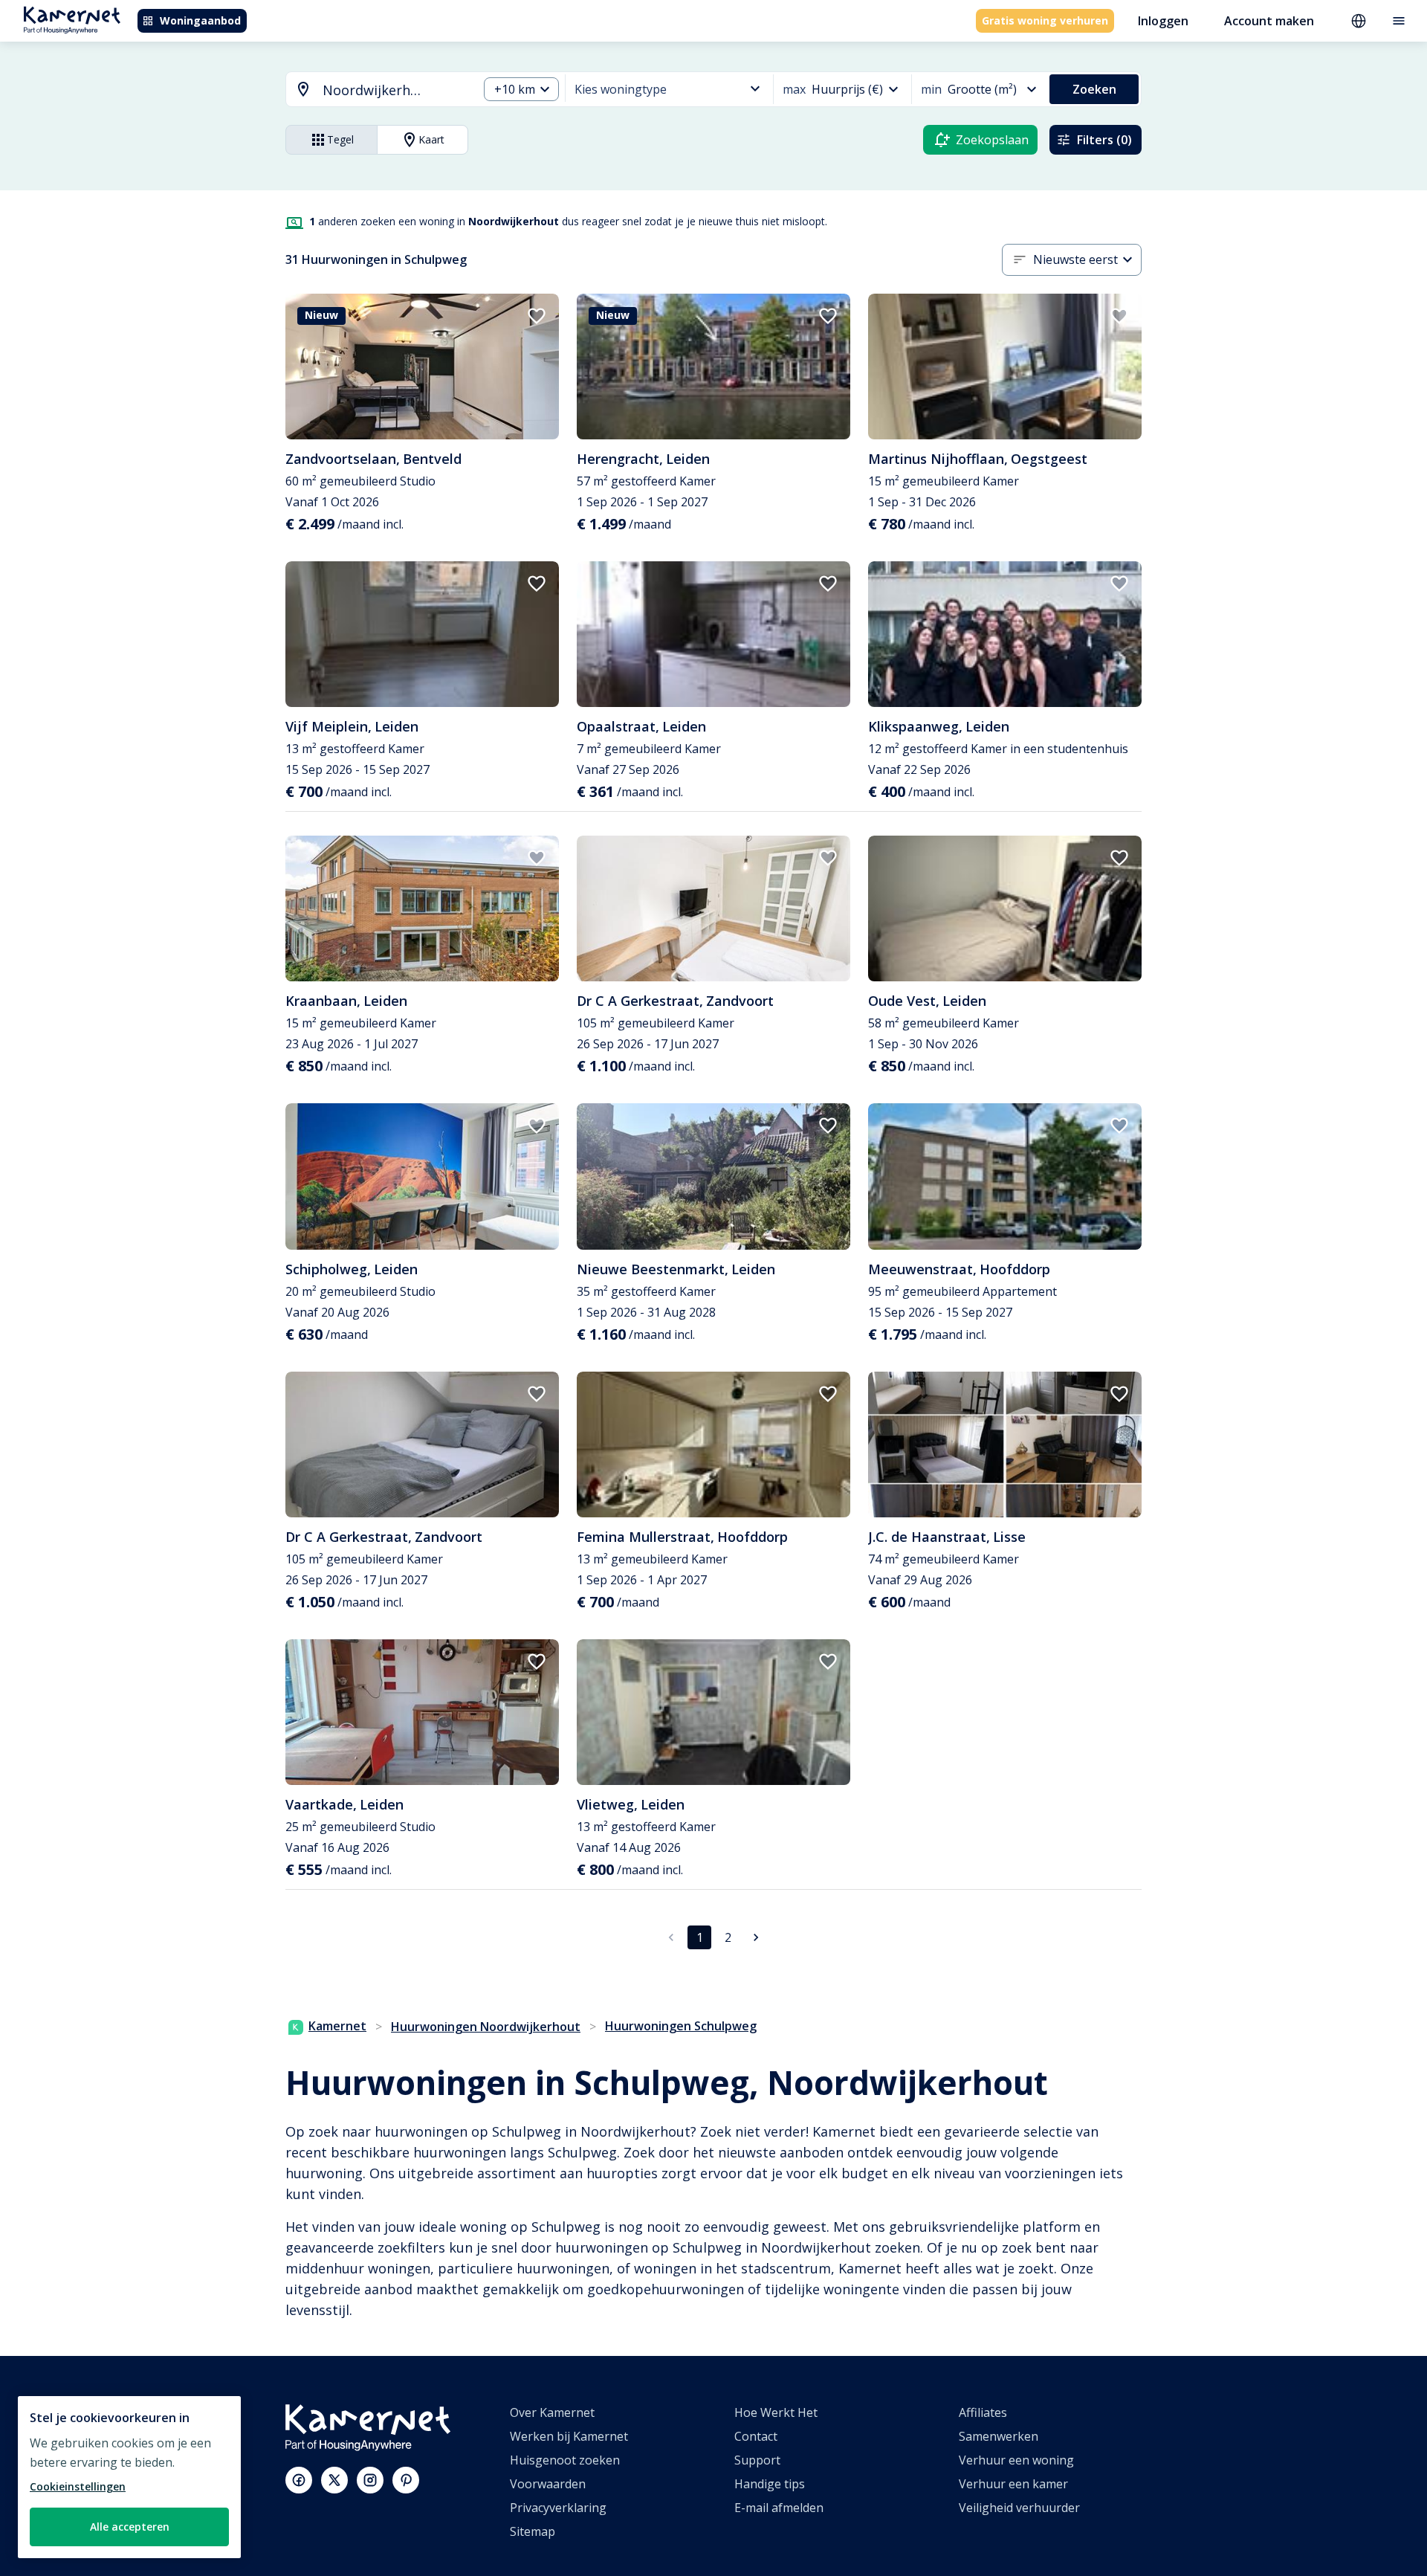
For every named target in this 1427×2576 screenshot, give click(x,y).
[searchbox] (395, 90)
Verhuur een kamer (1013, 2484)
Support (757, 2460)
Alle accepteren (130, 2527)
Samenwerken (999, 2436)
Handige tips (770, 2484)
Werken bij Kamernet (569, 2436)
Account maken (1269, 21)
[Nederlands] (1359, 21)
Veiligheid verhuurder (1019, 2508)
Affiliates (983, 2412)
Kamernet (337, 2026)
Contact (756, 2436)
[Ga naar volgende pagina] (756, 1937)
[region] (129, 2477)
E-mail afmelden (779, 2508)
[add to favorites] (537, 316)
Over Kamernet (552, 2412)
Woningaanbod (200, 20)
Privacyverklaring (558, 2508)
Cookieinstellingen (78, 2486)
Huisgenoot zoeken (565, 2460)
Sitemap (533, 2531)
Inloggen (1163, 21)
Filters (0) (1104, 140)
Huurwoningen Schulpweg (681, 2026)
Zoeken (1094, 89)
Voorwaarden (548, 2484)
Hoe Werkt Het (776, 2412)
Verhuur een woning (1016, 2460)
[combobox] (373, 90)
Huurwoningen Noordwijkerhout (486, 2027)
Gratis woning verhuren (1045, 20)
